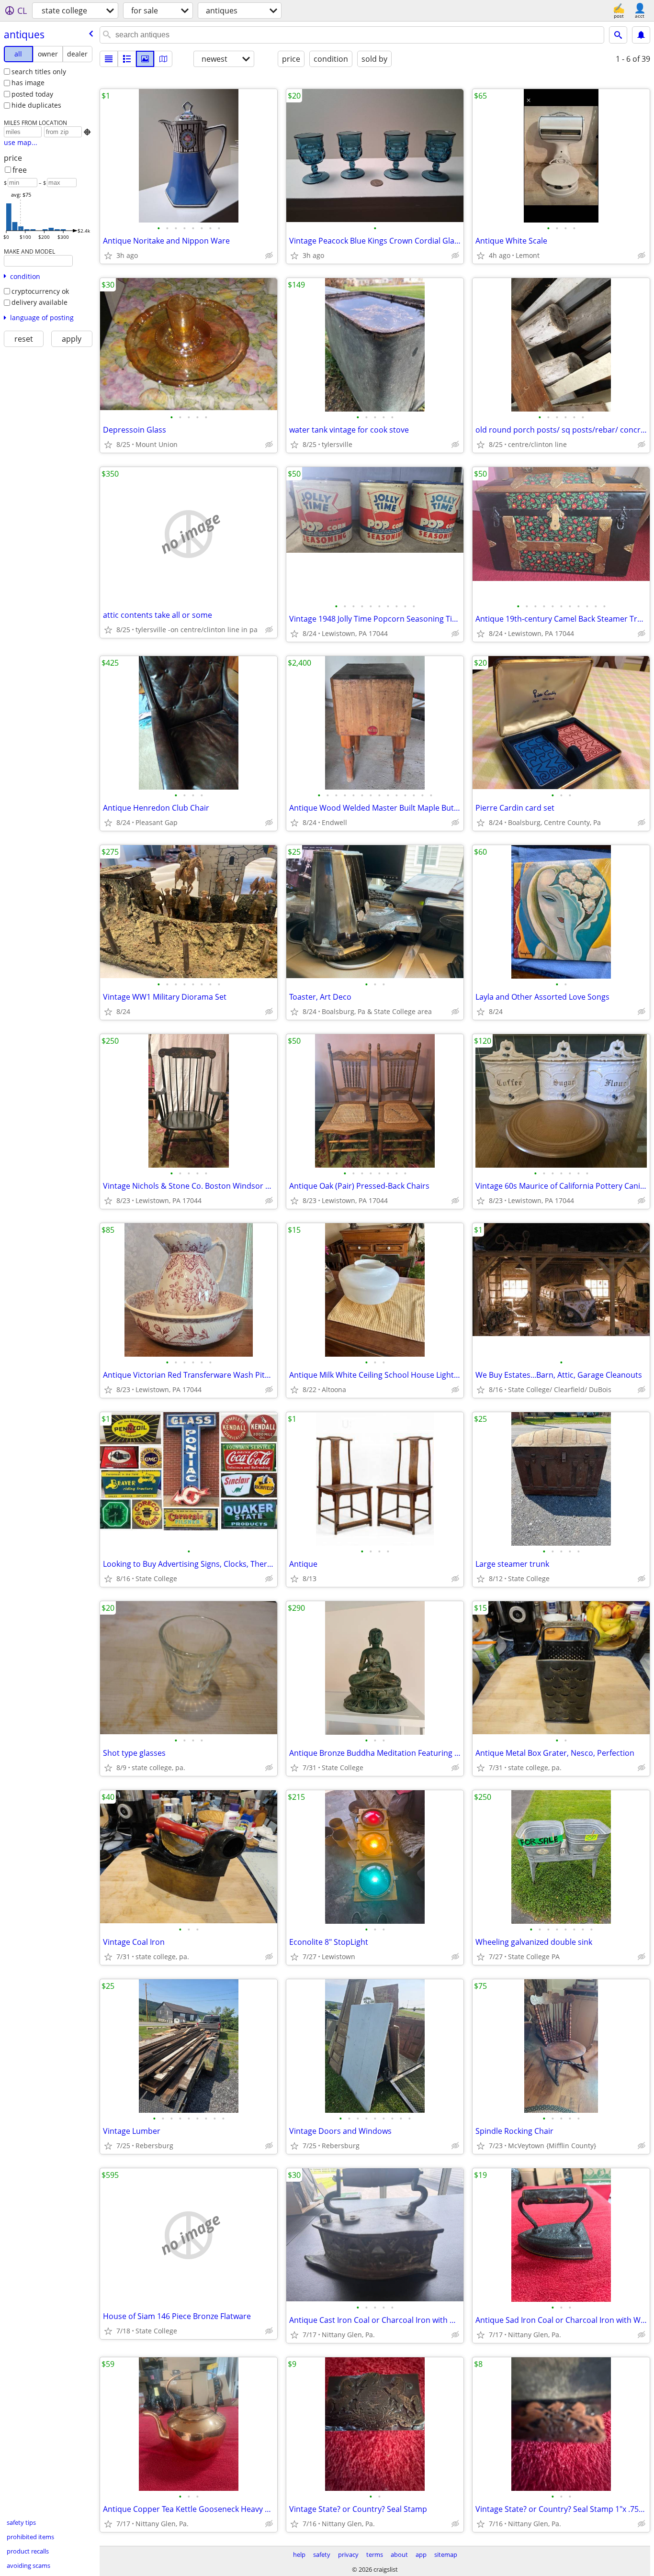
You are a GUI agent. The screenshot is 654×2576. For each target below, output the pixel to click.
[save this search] (641, 35)
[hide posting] (269, 256)
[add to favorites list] (108, 256)
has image (28, 83)
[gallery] (145, 59)
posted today (32, 94)
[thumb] (127, 59)
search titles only (39, 72)
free (20, 170)
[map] (163, 59)
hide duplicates (36, 105)
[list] (109, 59)
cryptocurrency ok (40, 291)
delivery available (39, 302)
